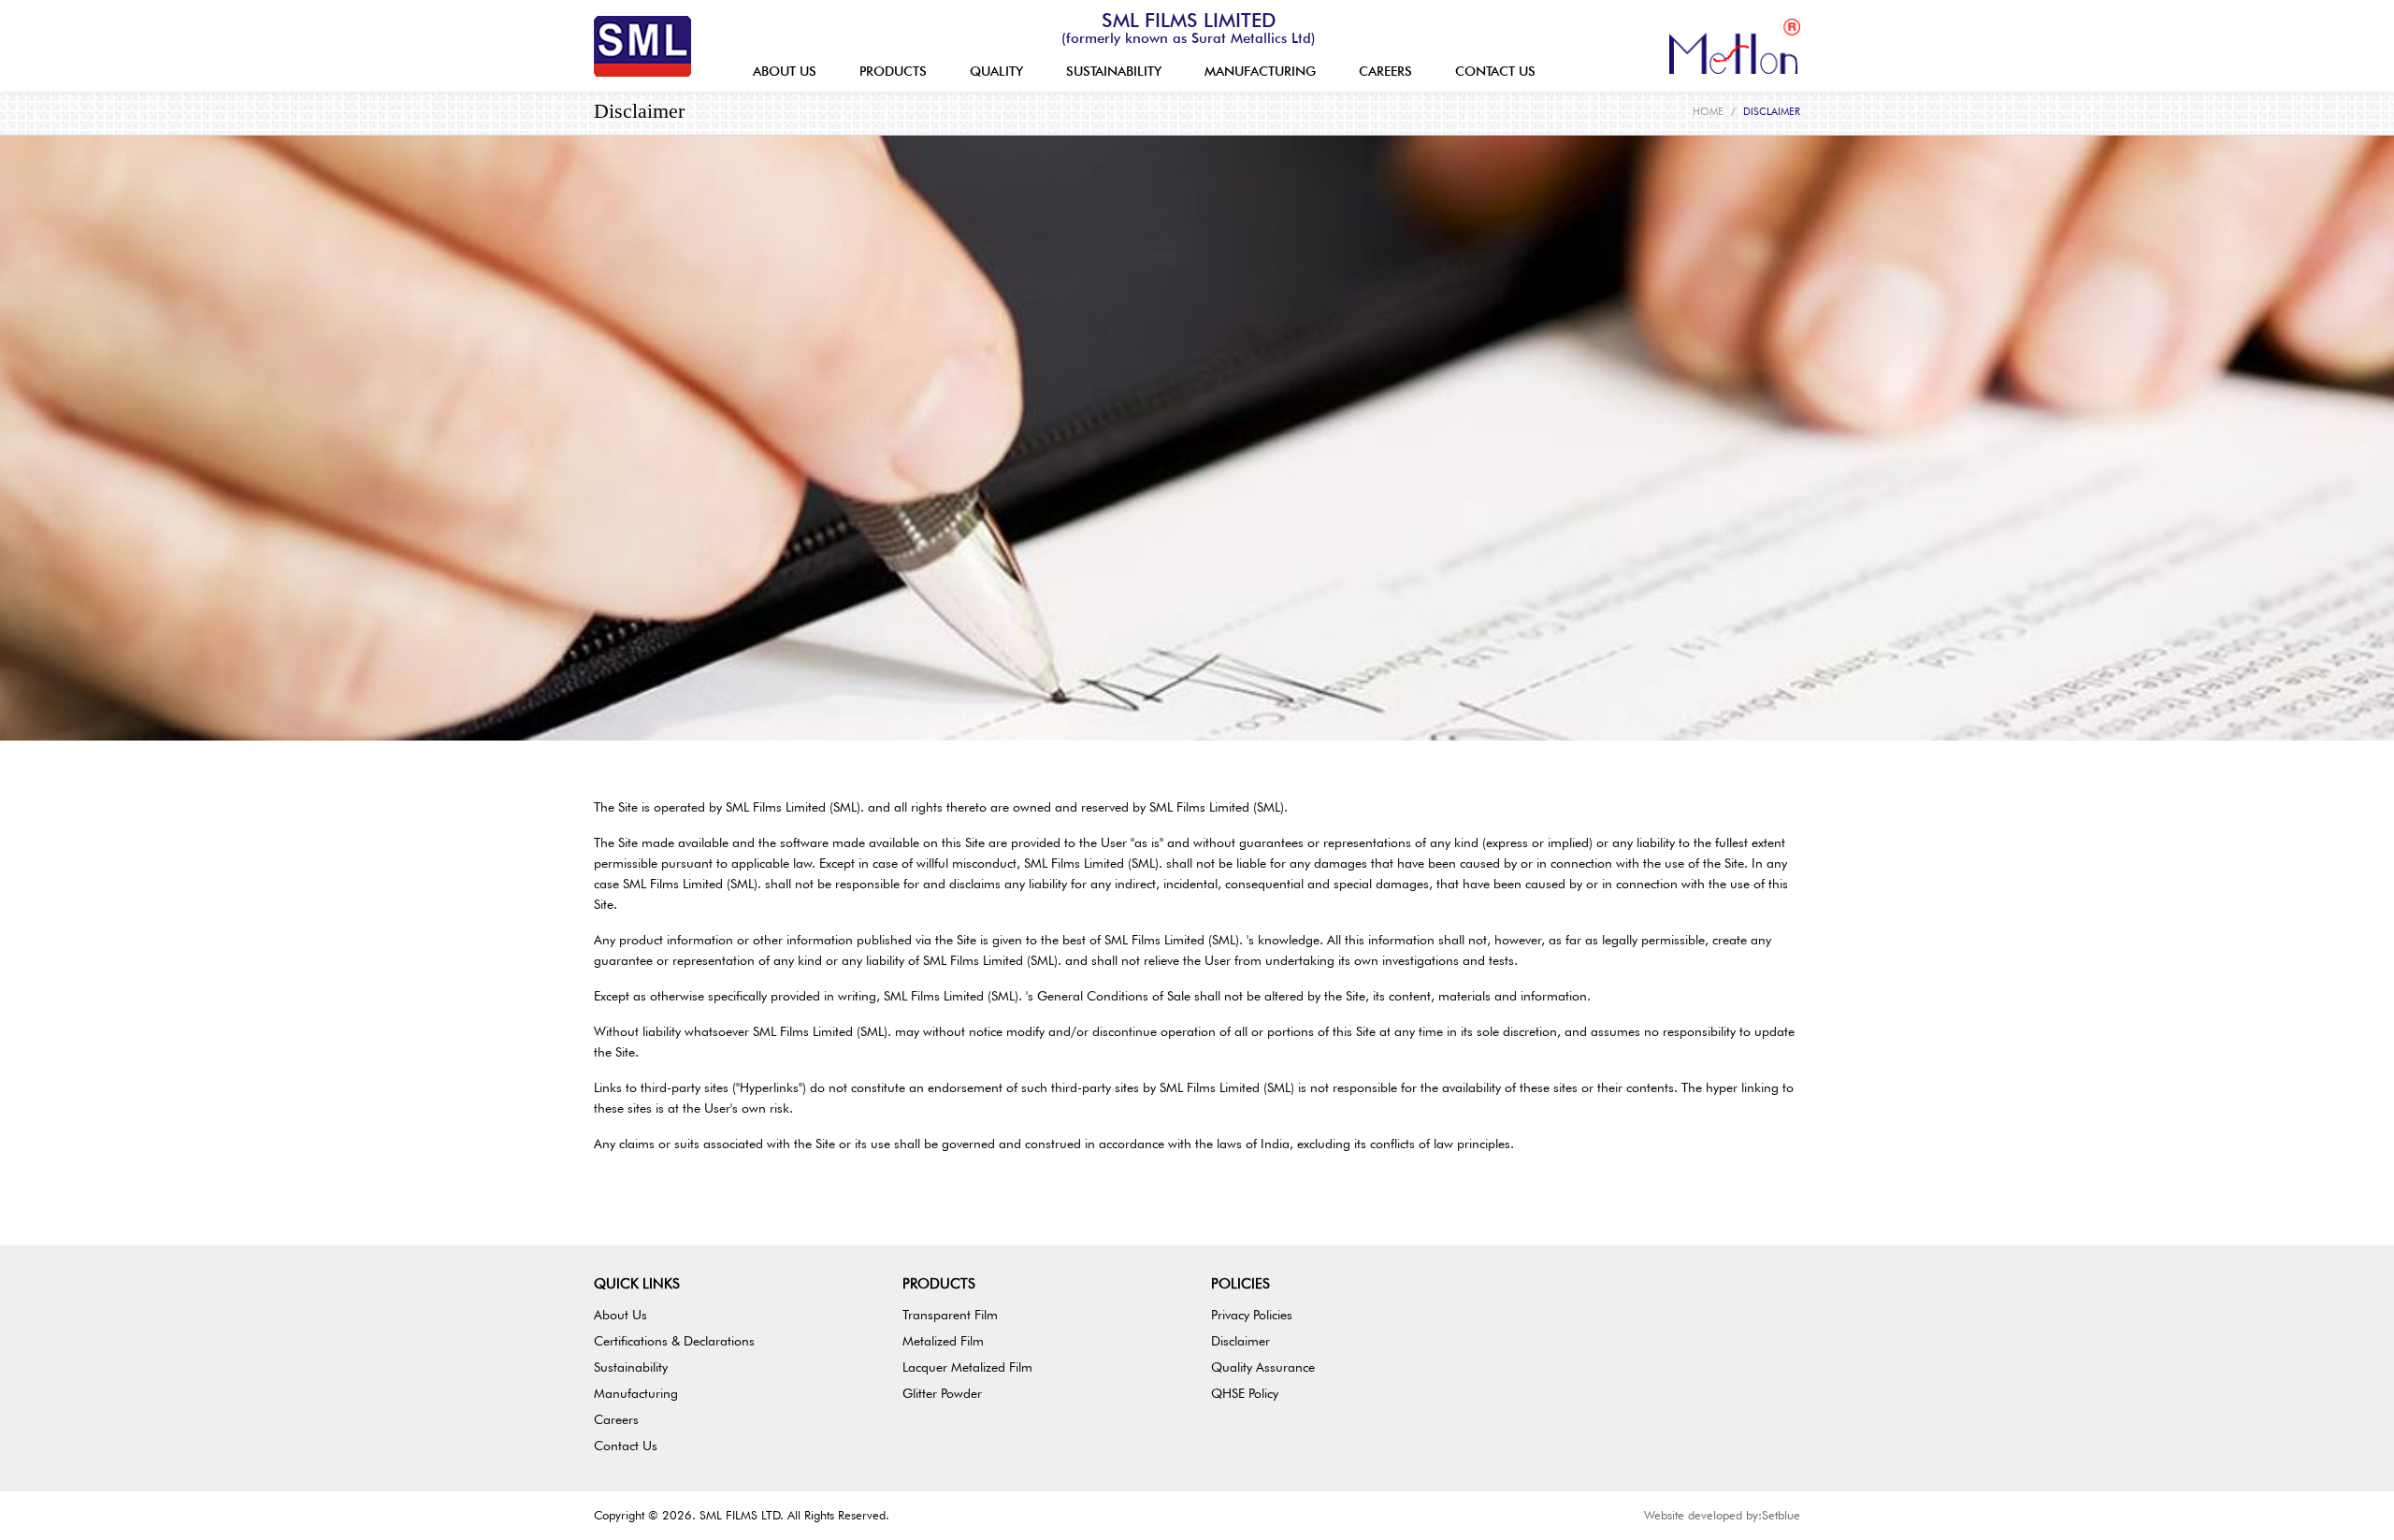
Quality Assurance (1263, 1367)
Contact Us (626, 1446)
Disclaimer (1240, 1341)
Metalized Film (943, 1341)
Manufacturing (636, 1393)
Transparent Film (950, 1315)
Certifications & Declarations (674, 1341)
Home (1708, 111)
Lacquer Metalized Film (967, 1367)
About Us (620, 1315)
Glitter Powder (942, 1393)
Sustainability (631, 1367)
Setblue (1781, 1515)
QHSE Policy (1245, 1393)
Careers (616, 1419)
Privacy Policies (1252, 1315)
